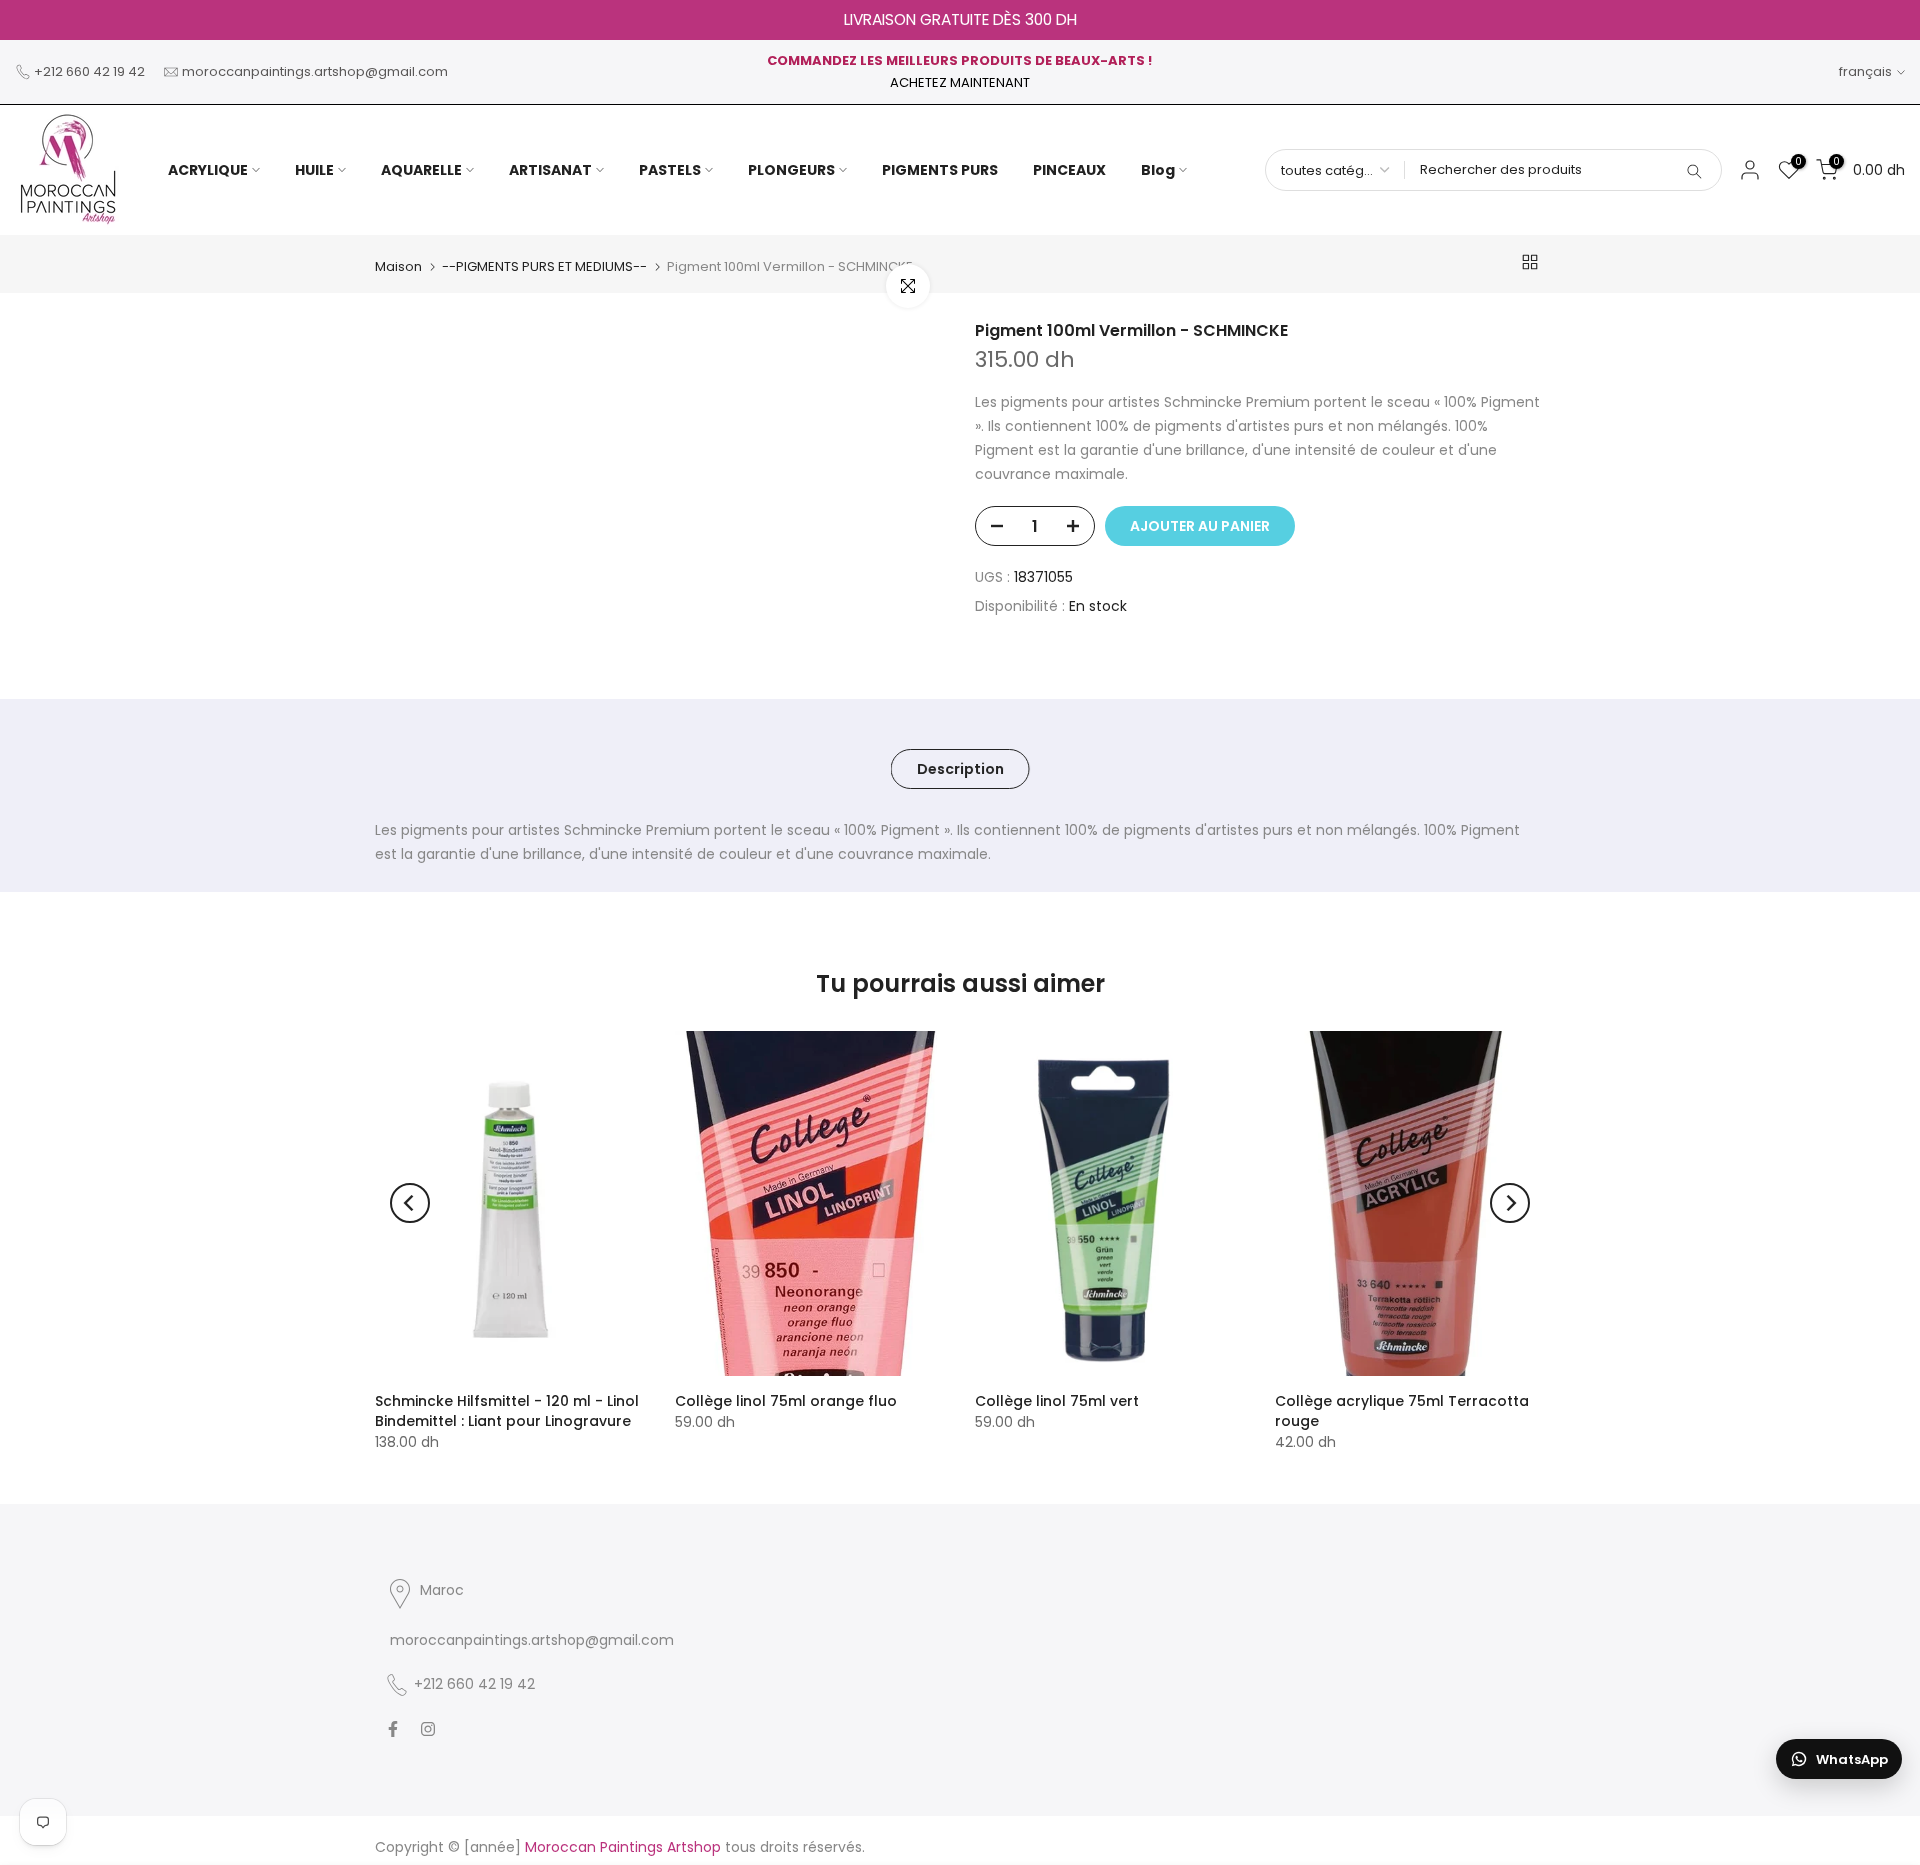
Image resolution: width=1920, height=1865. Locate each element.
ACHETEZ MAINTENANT (960, 82)
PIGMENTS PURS (940, 170)
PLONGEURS (791, 170)
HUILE (314, 170)
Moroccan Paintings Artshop (623, 1847)
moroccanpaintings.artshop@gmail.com (315, 71)
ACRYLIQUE (208, 170)
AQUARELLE (421, 170)
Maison (398, 266)
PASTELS (670, 170)
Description (960, 769)
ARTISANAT (550, 170)
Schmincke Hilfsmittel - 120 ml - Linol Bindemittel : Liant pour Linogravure (507, 1411)
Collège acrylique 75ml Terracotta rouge (1402, 1411)
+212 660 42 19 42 (89, 71)
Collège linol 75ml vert (1057, 1401)
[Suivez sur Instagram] (428, 1729)
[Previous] (410, 1203)
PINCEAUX (1069, 170)
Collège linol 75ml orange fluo (786, 1401)
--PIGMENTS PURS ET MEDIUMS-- (544, 266)
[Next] (1510, 1203)
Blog (1158, 170)
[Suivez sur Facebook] (393, 1729)
